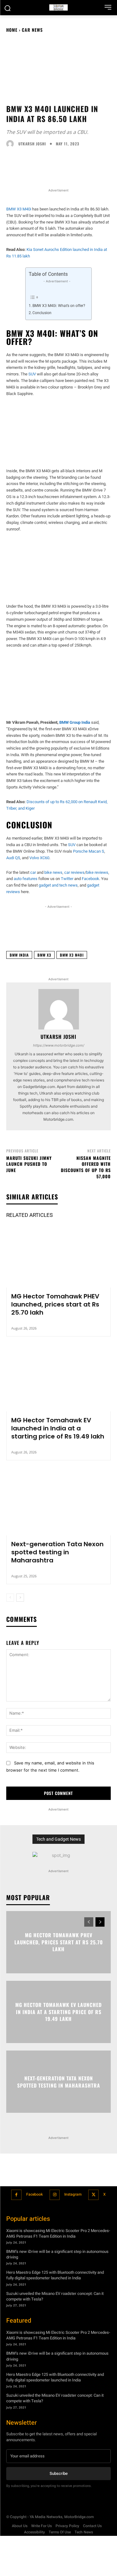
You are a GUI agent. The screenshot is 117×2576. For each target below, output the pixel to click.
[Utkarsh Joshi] (12, 144)
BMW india (19, 955)
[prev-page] (10, 1598)
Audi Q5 (13, 858)
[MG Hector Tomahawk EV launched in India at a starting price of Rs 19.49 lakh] (58, 1380)
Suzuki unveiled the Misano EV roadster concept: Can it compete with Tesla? (55, 2296)
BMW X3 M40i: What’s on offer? (59, 306)
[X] (93, 2195)
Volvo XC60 (39, 858)
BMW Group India (75, 722)
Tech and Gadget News (58, 1839)
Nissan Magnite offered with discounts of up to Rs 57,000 (86, 1167)
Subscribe (59, 2473)
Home (12, 30)
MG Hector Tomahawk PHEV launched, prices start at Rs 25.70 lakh (55, 1304)
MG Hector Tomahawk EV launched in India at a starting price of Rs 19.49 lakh (58, 1428)
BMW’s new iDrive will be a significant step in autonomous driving (57, 2254)
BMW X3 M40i (19, 209)
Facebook (34, 2194)
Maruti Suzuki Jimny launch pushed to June (29, 1164)
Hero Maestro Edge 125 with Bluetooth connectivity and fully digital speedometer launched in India (55, 2275)
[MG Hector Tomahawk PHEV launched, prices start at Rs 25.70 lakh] (58, 1256)
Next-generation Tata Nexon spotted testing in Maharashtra (57, 1552)
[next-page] (20, 1598)
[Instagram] (55, 2195)
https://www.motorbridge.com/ (59, 1045)
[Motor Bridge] (58, 7)
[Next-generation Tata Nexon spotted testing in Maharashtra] (58, 1504)
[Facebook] (16, 2195)
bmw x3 (44, 955)
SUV (32, 374)
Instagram (73, 2194)
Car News (32, 30)
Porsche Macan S (89, 851)
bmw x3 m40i (72, 955)
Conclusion (42, 313)
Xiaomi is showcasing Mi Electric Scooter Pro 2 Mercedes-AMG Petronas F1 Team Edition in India (58, 2233)
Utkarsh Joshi (32, 144)
